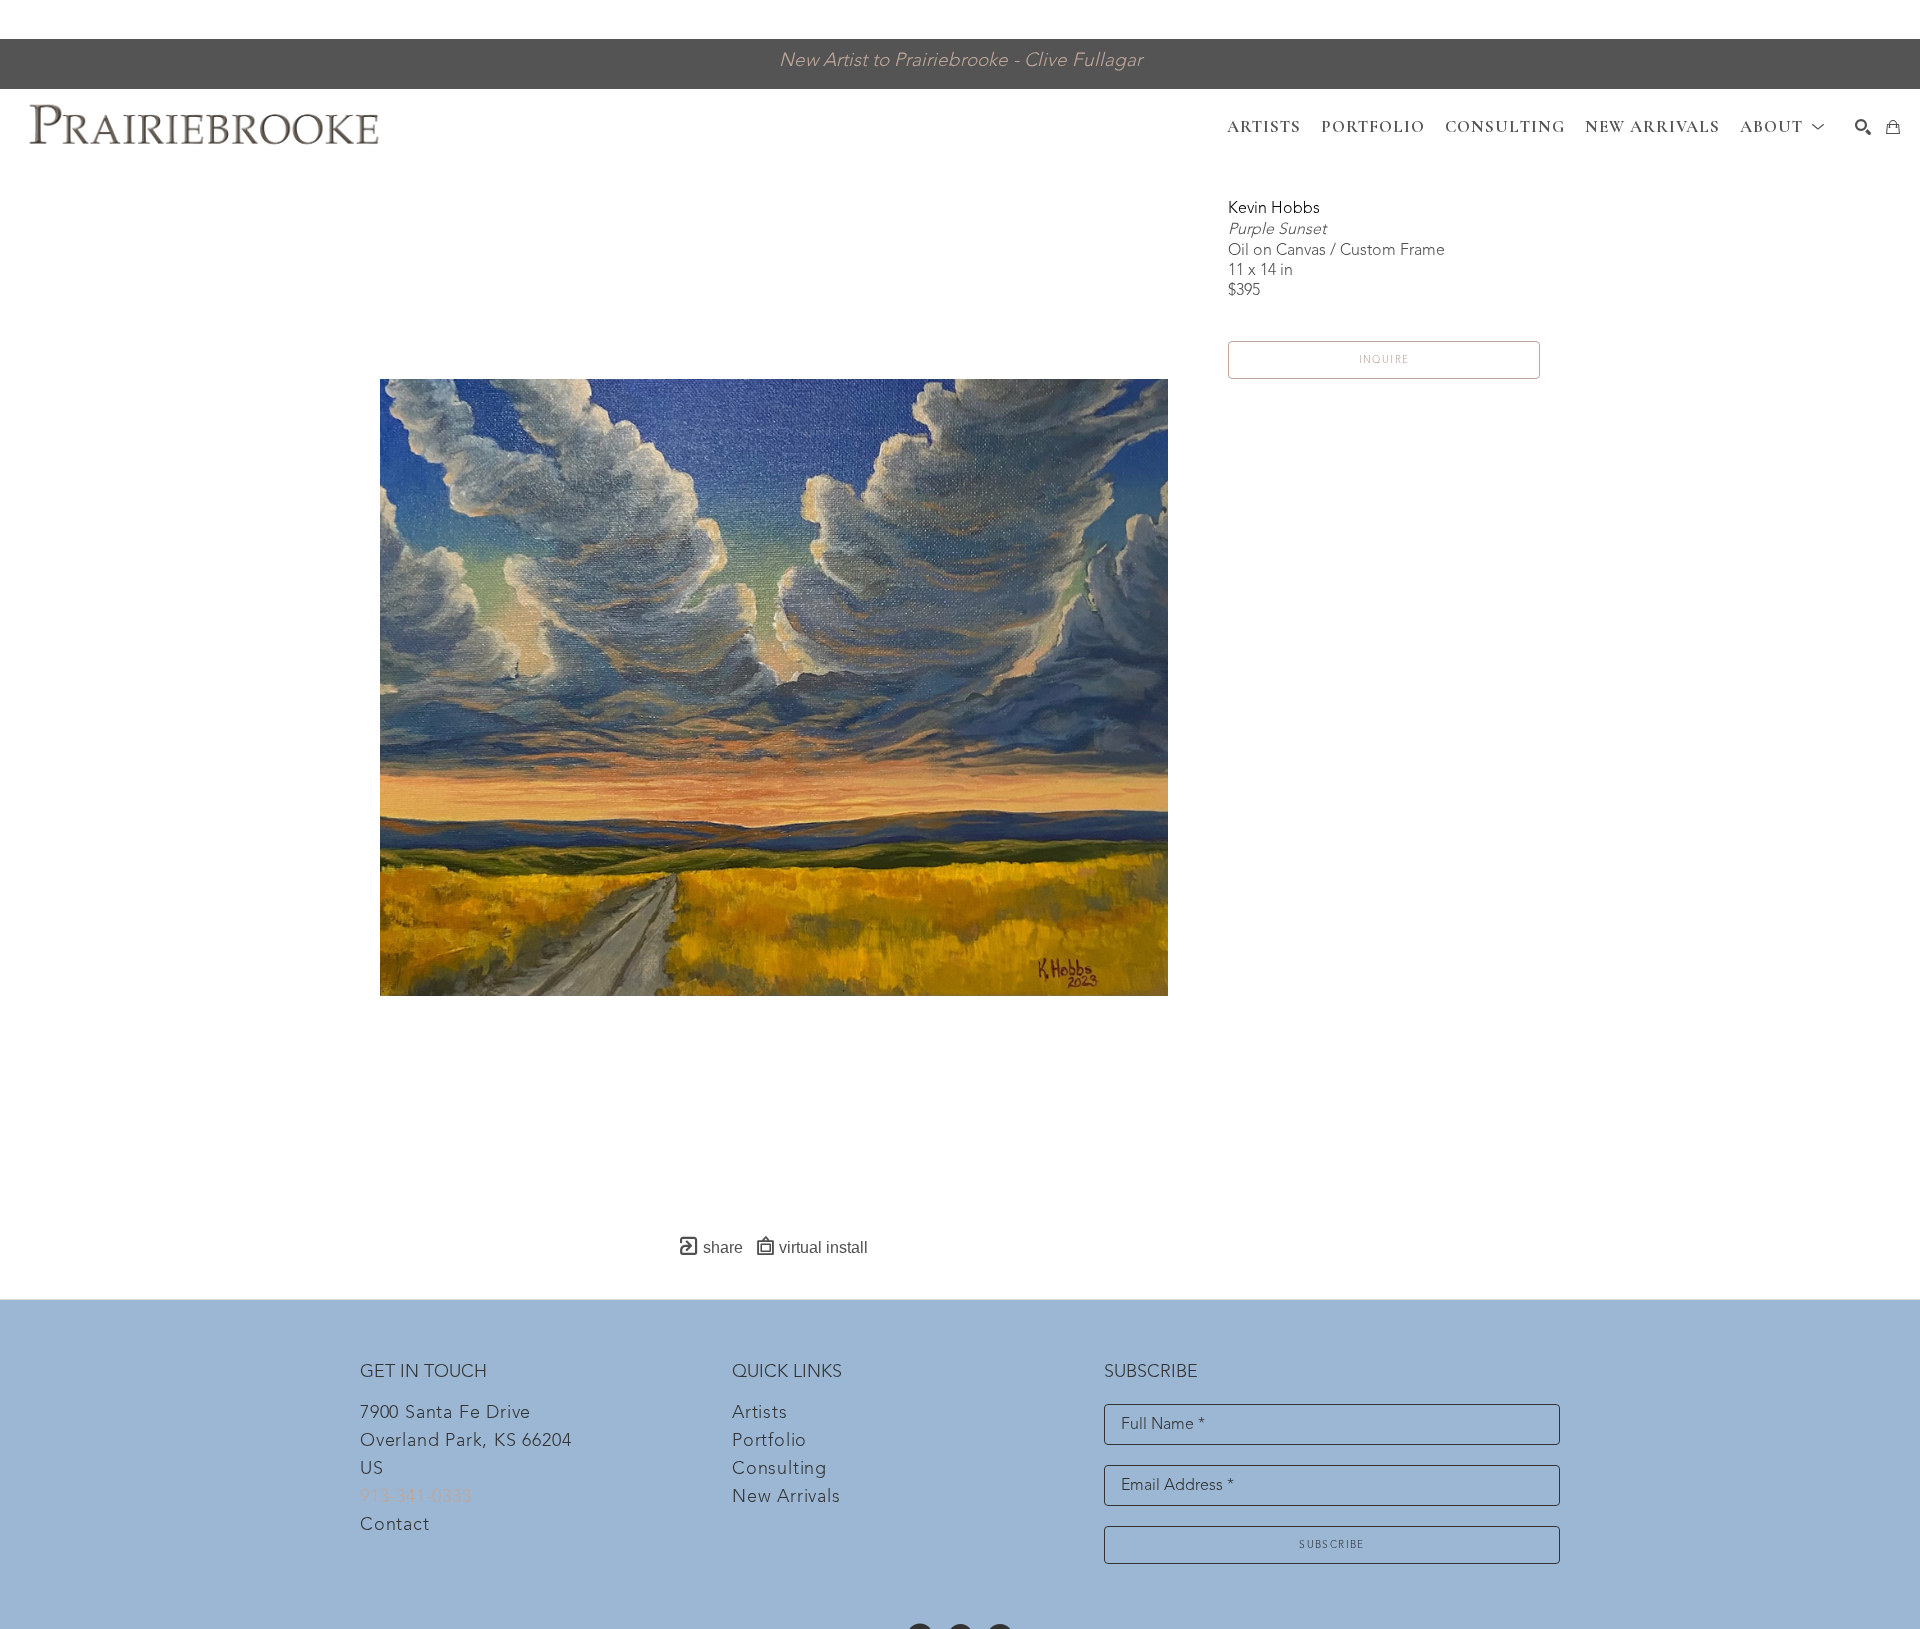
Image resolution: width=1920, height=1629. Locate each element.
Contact (395, 1525)
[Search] (1863, 127)
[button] (1782, 126)
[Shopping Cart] (1893, 127)
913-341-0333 (416, 1497)
